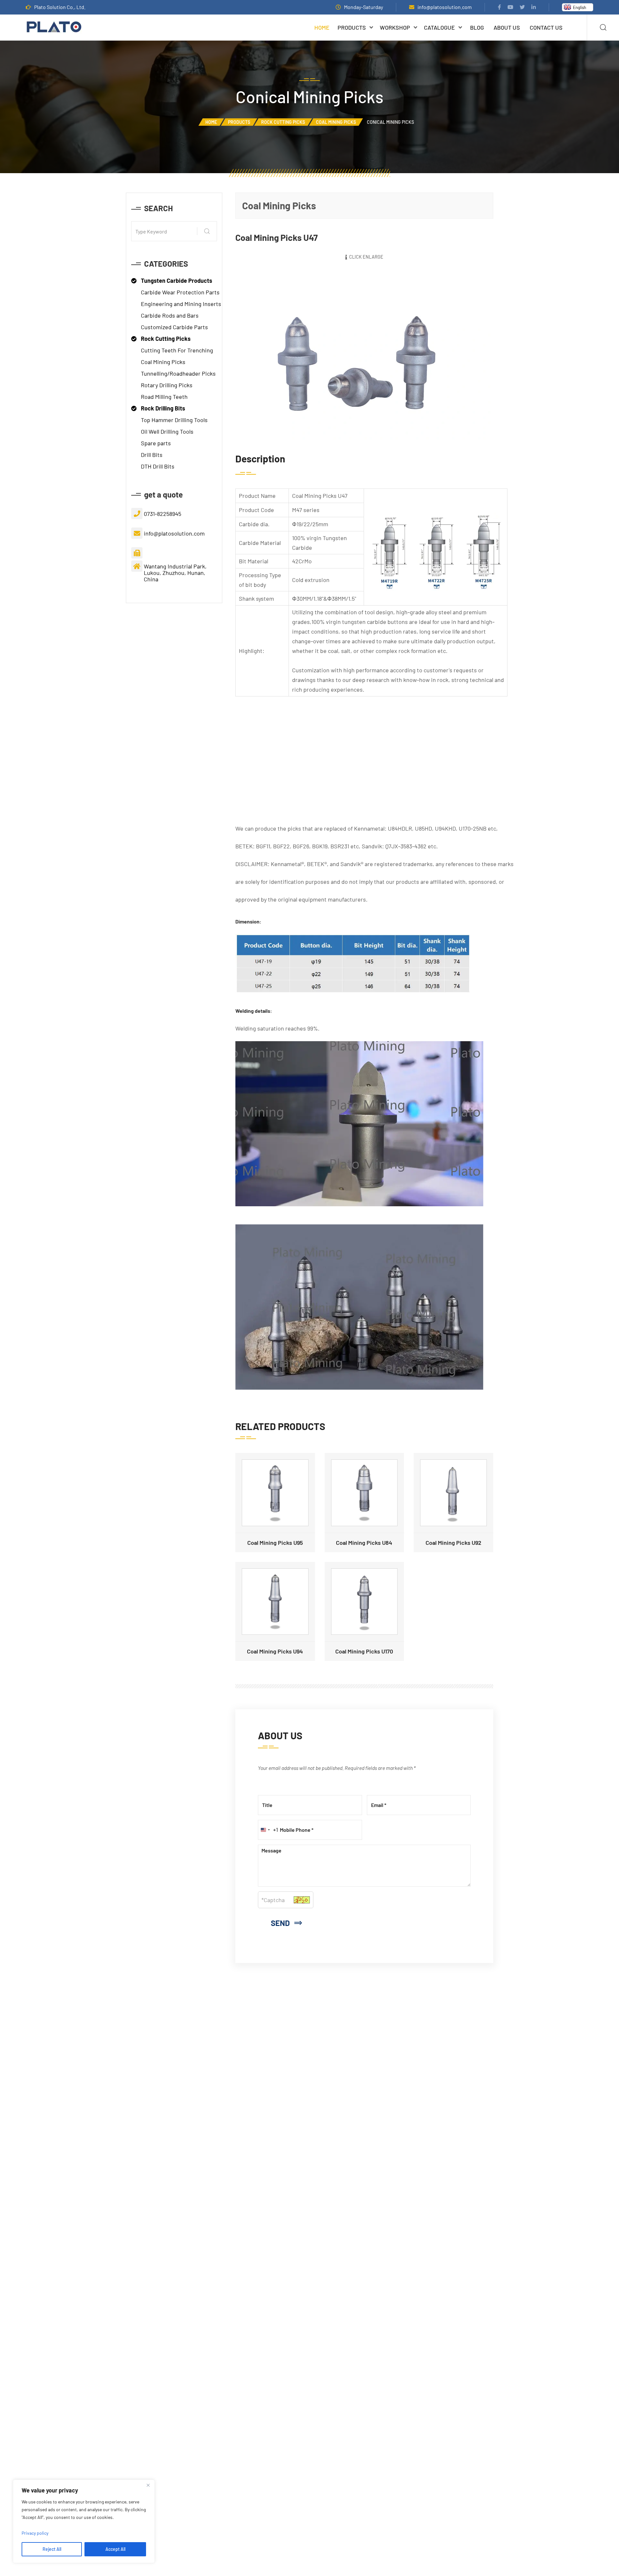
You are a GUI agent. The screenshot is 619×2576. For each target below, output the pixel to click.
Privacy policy (35, 2533)
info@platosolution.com (445, 7)
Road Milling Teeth (164, 397)
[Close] (148, 2485)
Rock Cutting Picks (283, 122)
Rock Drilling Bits (163, 408)
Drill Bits (152, 455)
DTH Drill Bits (158, 466)
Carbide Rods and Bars (170, 315)
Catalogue (439, 27)
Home (322, 27)
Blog (477, 27)
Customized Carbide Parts (174, 327)
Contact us (546, 27)
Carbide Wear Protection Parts (180, 292)
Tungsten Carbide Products (177, 281)
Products (352, 27)
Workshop (395, 27)
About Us (507, 27)
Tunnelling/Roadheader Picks (178, 373)
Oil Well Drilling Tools (167, 431)
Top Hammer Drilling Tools (174, 420)
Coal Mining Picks (336, 122)
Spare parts (156, 443)
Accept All (115, 2549)
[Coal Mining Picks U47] (364, 354)
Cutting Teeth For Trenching (177, 350)
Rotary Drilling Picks (167, 385)
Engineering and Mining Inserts (181, 304)
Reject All (52, 2549)
